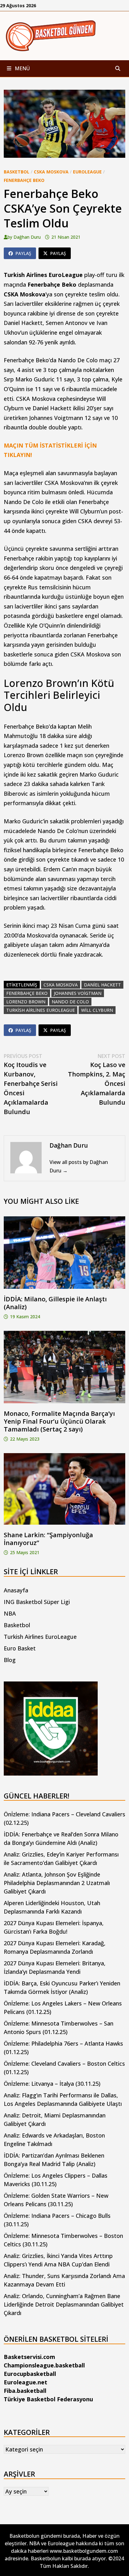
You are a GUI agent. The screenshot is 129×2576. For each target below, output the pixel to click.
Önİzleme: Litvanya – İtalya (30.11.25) (52, 2084)
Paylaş (23, 253)
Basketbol (17, 172)
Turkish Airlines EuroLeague (40, 1637)
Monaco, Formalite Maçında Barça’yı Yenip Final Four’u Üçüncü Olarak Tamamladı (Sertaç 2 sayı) (59, 1421)
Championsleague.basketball (44, 2365)
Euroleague (87, 172)
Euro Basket (20, 1648)
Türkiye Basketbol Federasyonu (48, 2399)
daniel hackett (102, 985)
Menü (22, 68)
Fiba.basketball (25, 2391)
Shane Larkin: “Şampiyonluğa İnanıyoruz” (48, 1539)
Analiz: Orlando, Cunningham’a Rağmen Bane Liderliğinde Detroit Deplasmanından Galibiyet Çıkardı (64, 2304)
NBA (10, 1613)
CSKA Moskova (51, 172)
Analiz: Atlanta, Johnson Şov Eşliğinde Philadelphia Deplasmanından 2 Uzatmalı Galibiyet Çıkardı (57, 1883)
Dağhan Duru (27, 237)
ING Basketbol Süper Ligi (37, 1602)
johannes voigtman (78, 993)
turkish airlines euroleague (41, 1010)
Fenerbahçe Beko (24, 180)
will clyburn (97, 1010)
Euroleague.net (26, 2382)
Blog (10, 1660)
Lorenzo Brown (26, 1002)
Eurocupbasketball (30, 2374)
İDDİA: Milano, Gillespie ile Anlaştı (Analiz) (55, 1303)
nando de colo (70, 1002)
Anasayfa (16, 1590)
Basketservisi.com (29, 2357)
